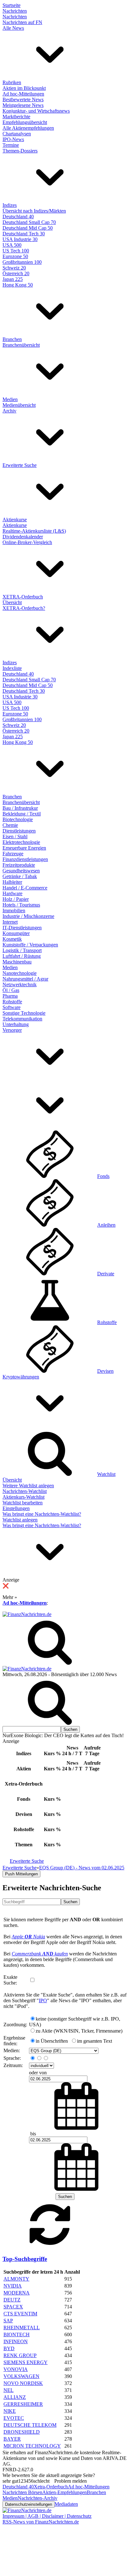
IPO (43, 2000)
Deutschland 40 (18, 217)
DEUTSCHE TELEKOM (30, 2425)
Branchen (12, 339)
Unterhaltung (16, 1024)
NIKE (10, 2411)
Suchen (70, 1902)
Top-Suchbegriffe (25, 2259)
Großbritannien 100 (22, 262)
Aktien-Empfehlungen (65, 2492)
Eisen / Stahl (15, 836)
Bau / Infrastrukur (20, 808)
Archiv (9, 411)
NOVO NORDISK (23, 2383)
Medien (10, 399)
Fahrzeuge (13, 854)
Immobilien (14, 910)
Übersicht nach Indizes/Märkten (34, 211)
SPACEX (13, 2307)
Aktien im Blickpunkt (24, 88)
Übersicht (12, 602)
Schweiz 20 (14, 268)
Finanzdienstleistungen (25, 859)
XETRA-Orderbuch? (24, 608)
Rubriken (12, 82)
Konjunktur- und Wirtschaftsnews (36, 111)
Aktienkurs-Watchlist (24, 1497)
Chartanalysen (17, 134)
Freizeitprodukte (19, 865)
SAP (8, 2321)
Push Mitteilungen (21, 1874)
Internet (10, 922)
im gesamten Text (95, 2041)
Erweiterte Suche (20, 465)
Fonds (103, 1176)
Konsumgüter (16, 933)
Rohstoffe (12, 1002)
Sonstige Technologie (24, 1013)
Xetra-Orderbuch (51, 2487)
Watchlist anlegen (20, 1520)
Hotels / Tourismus (21, 905)
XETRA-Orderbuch (23, 597)
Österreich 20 (16, 273)
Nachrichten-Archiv (38, 2498)
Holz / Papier (16, 899)
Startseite (12, 5)
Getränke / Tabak (20, 876)
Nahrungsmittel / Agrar (25, 979)
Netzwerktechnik (20, 985)
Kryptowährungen (21, 1377)
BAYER (12, 2439)
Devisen (105, 1371)
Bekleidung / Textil (22, 814)
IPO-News (13, 139)
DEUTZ (12, 2300)
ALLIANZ (15, 2397)
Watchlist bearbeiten (23, 1503)
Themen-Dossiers (20, 151)
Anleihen (106, 1225)
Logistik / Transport (22, 950)
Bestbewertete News (23, 99)
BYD (9, 2348)
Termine (11, 145)
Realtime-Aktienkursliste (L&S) (34, 531)
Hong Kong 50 (18, 285)
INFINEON (16, 2341)
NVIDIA (13, 2286)
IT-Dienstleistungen (22, 928)
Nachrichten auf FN (22, 22)
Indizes (10, 205)
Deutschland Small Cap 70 (29, 222)
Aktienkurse (15, 520)
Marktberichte (16, 117)
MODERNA (17, 2293)
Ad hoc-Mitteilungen (23, 94)
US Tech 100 (16, 251)
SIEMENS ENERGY (26, 2362)
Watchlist (106, 1474)
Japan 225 (13, 279)
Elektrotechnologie (21, 842)
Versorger (12, 1030)
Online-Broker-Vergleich (27, 542)
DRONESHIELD (22, 2432)
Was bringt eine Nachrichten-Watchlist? (42, 1514)
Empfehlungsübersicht (25, 122)
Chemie (10, 825)
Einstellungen (16, 1508)
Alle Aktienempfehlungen (28, 128)
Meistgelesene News (23, 105)
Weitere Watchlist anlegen (28, 1486)
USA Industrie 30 (20, 239)
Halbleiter (12, 882)
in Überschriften (52, 2041)
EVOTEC (14, 2418)
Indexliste (12, 668)
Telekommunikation (22, 1019)
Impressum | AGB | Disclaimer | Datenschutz (47, 2516)
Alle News (13, 28)
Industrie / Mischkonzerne (28, 916)
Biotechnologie (18, 819)
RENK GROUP (20, 2355)
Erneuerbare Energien (24, 848)
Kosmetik (12, 939)
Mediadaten (66, 2504)
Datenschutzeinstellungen (29, 2504)
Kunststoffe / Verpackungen (30, 945)
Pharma (10, 996)
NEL (9, 2390)
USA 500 (12, 245)
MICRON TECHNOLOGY (32, 2446)
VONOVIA (16, 2369)
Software (12, 1007)
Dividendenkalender (23, 537)
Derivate (106, 1274)
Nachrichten (15, 11)
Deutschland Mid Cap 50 (28, 228)
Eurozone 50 (15, 256)
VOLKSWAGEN (21, 2376)
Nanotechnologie (20, 973)
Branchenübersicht (21, 345)
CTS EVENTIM (20, 2314)
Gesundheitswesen (21, 871)
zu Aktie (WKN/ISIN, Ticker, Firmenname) (79, 2031)
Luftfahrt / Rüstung (22, 956)
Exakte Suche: (10, 1980)
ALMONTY (16, 2279)
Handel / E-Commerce (25, 888)
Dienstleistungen (19, 831)
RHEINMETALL (22, 2328)
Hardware (12, 893)
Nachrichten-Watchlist (25, 1491)
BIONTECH (17, 2334)
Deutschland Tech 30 (24, 234)
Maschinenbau (17, 962)
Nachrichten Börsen (22, 2492)
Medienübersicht (19, 405)
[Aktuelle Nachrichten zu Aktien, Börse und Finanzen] (27, 1614)
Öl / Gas (11, 990)
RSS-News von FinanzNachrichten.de (41, 2522)
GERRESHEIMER (23, 2404)
